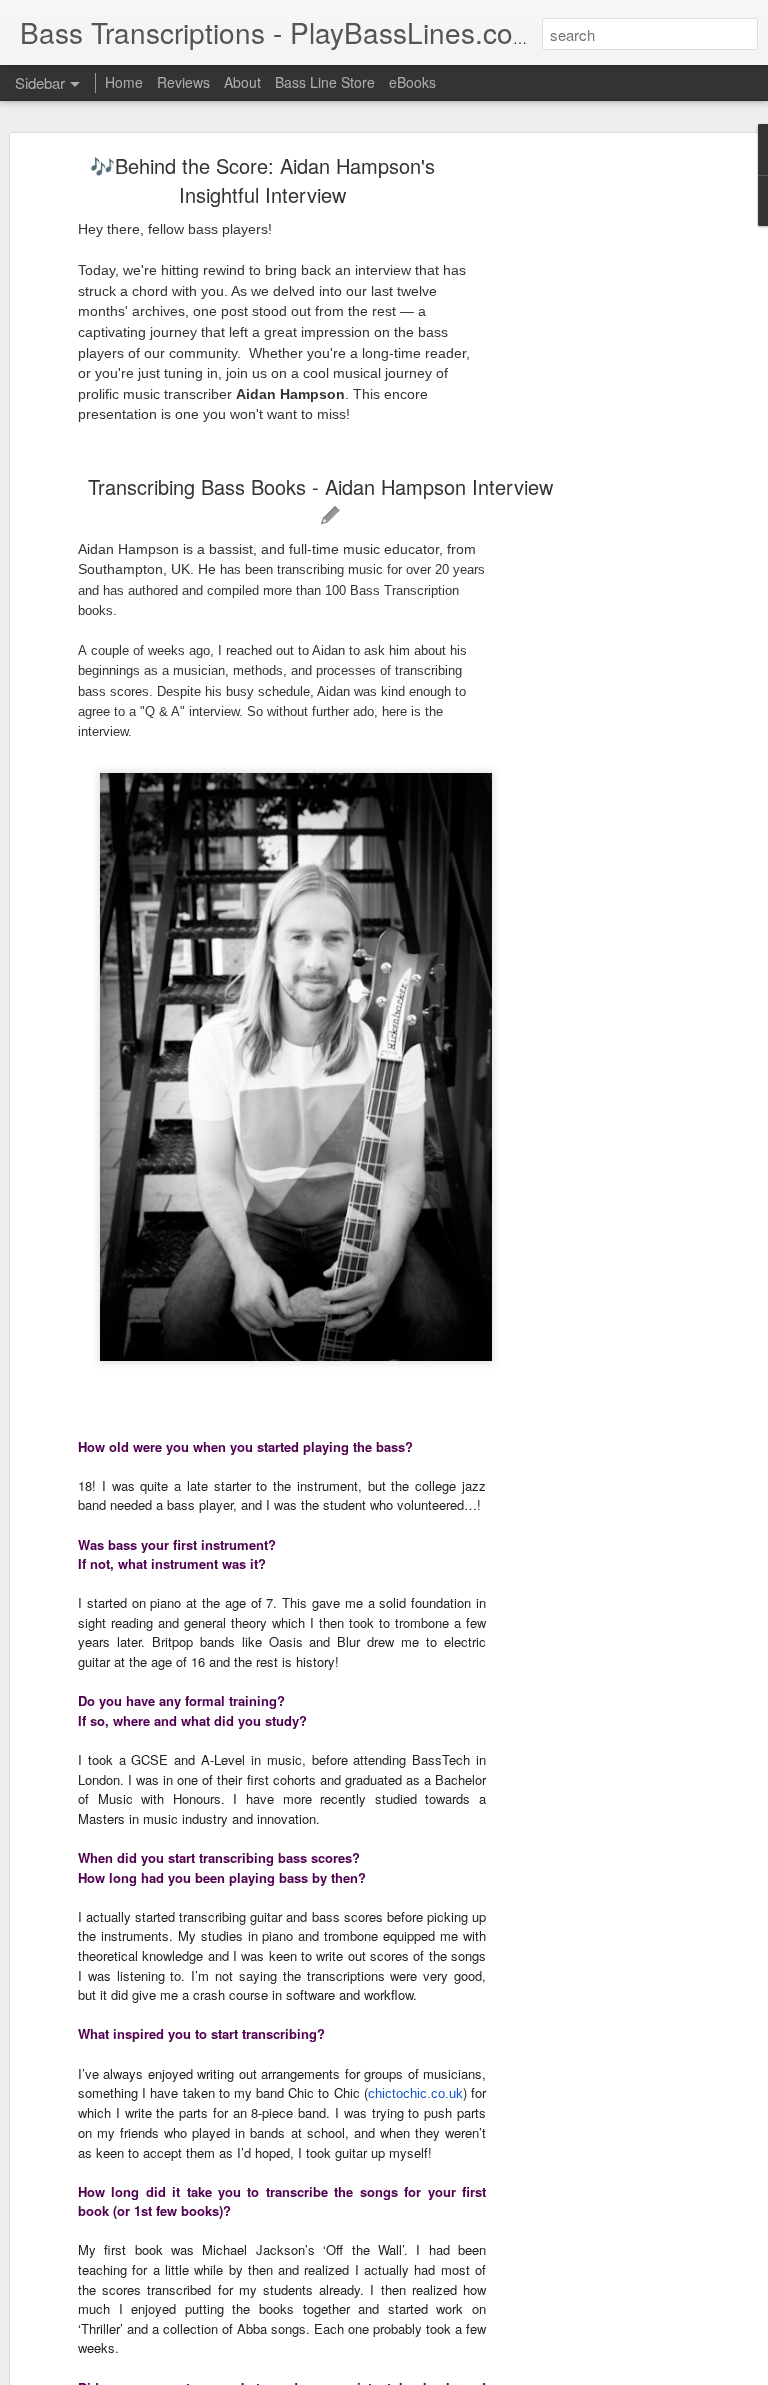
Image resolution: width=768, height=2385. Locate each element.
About (242, 82)
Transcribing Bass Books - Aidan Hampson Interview (320, 486)
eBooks (412, 82)
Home (124, 82)
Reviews (183, 82)
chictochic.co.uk (415, 2093)
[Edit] (330, 515)
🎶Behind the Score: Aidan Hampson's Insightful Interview (262, 180)
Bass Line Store (325, 82)
